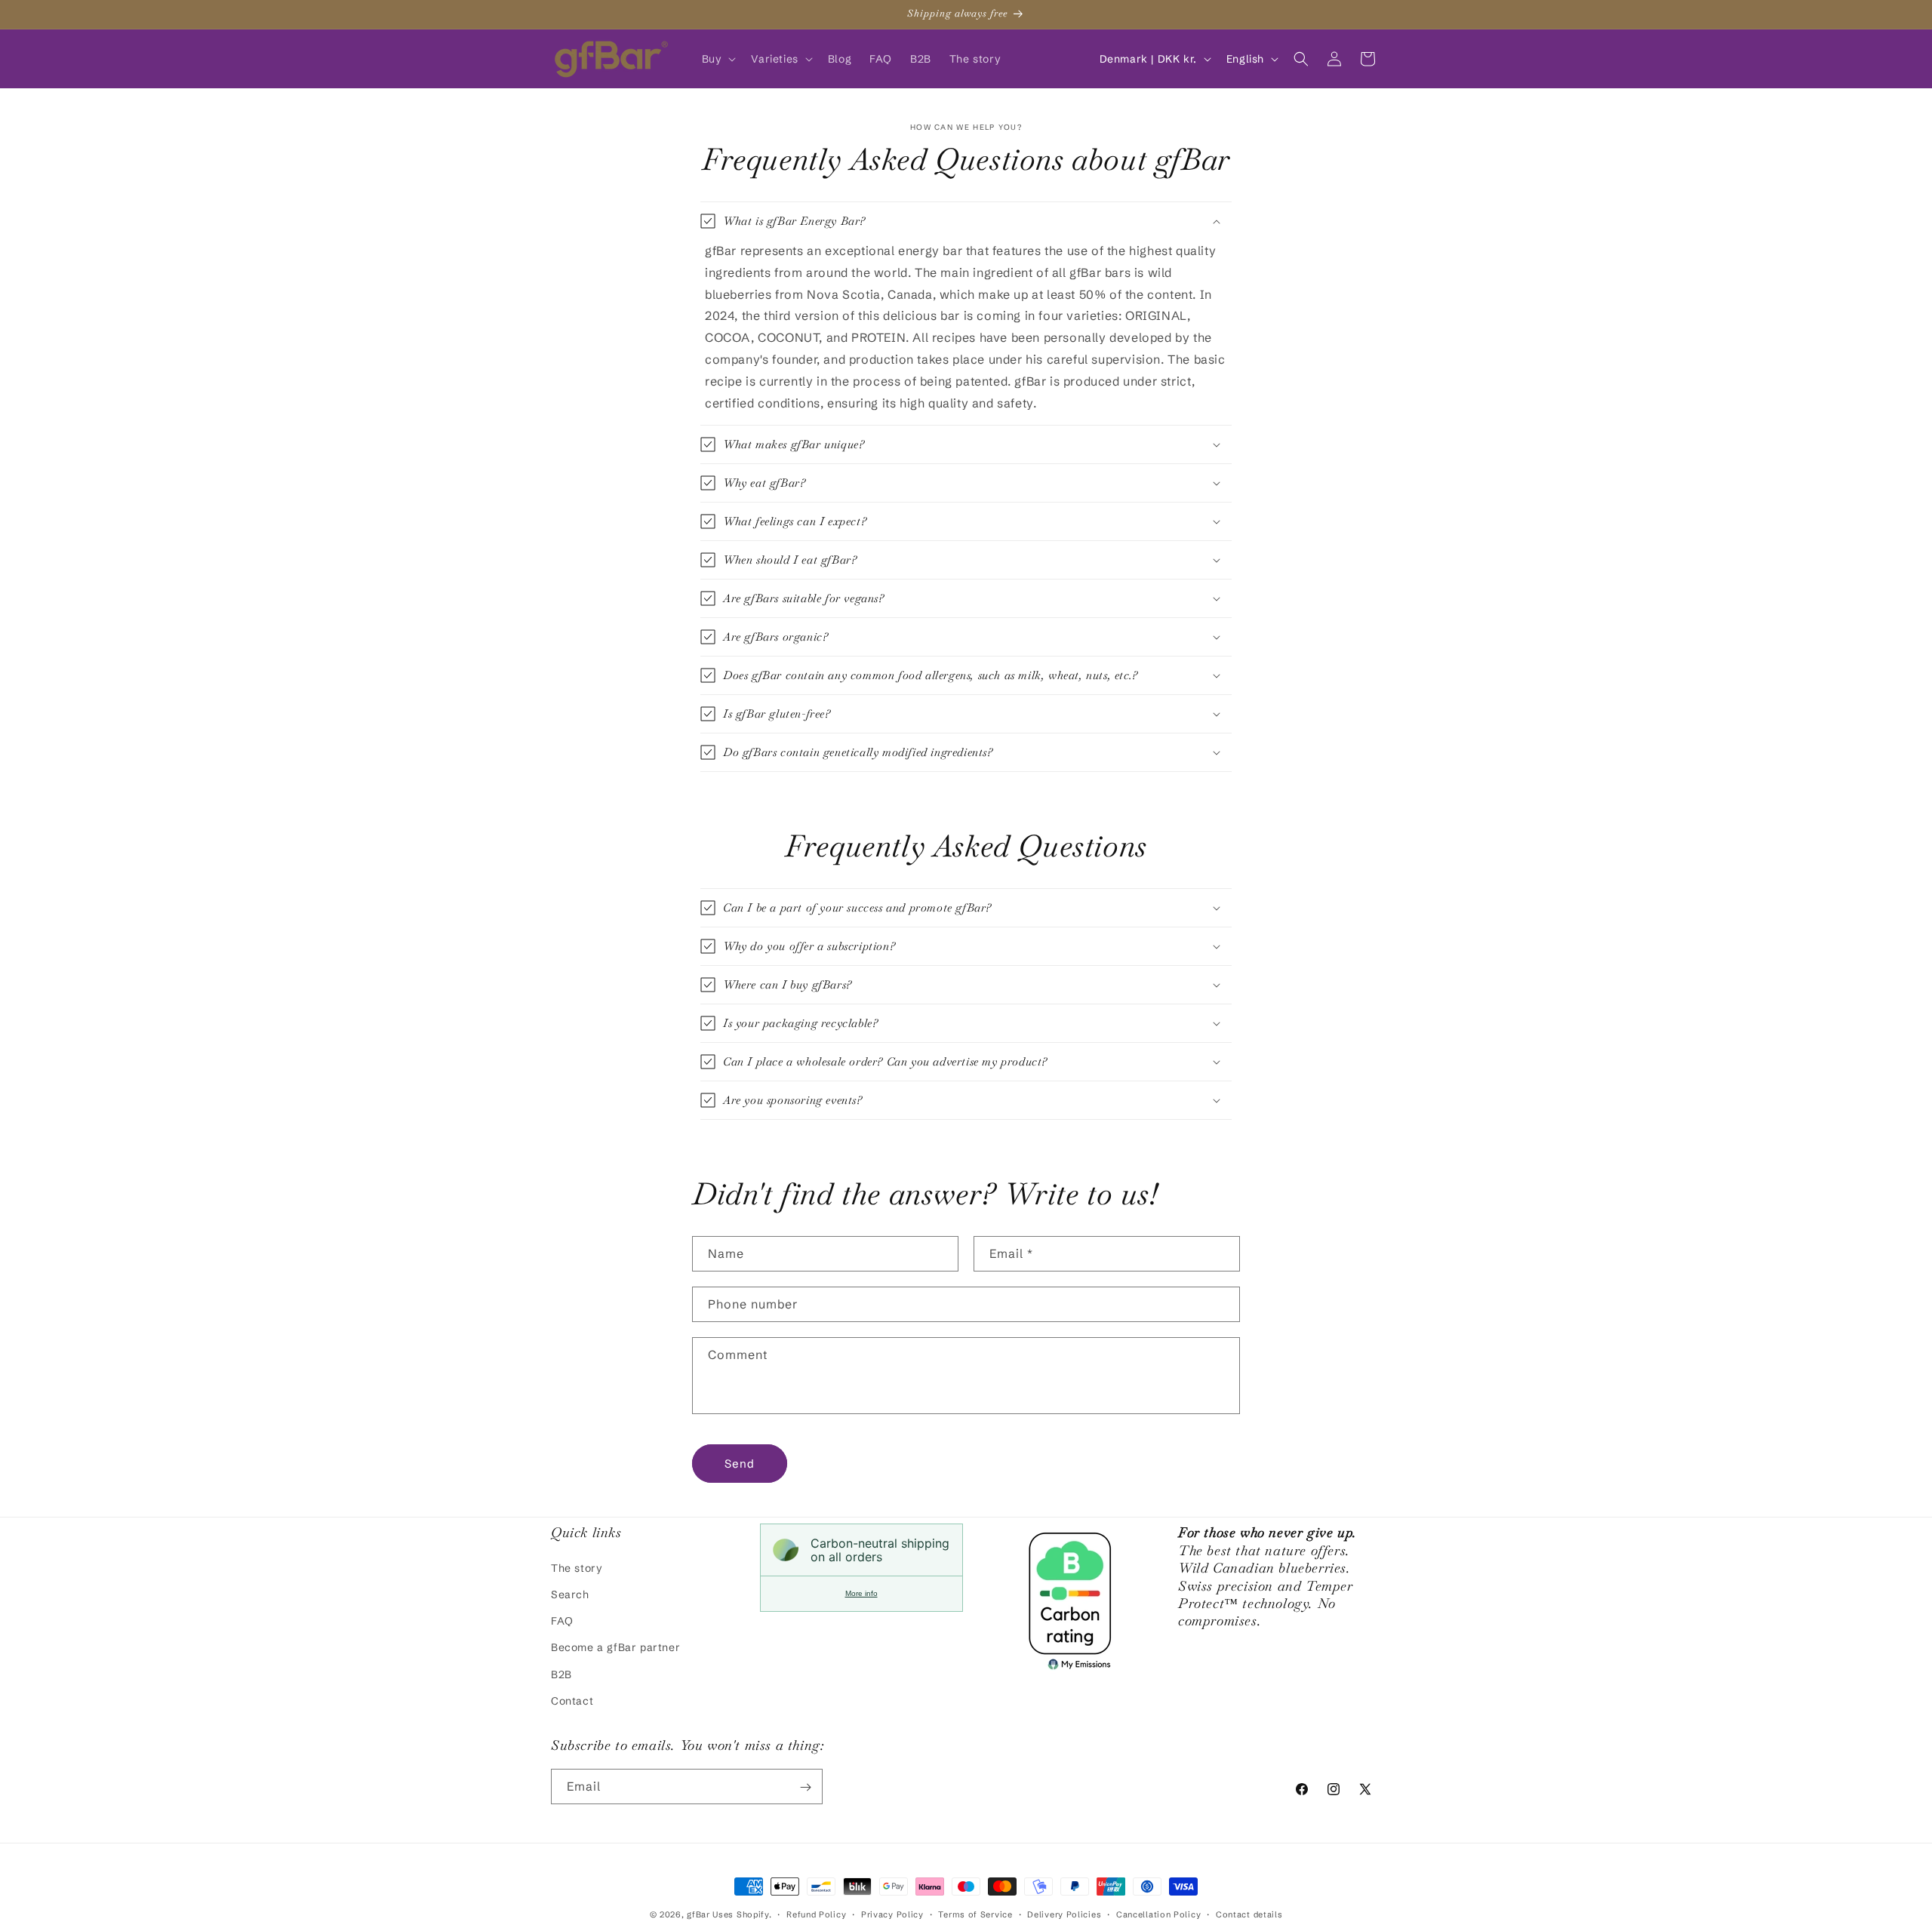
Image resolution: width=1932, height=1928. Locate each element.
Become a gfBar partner (615, 1647)
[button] (718, 59)
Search (570, 1594)
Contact (572, 1700)
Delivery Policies (1064, 1914)
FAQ (562, 1620)
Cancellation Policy (1158, 1914)
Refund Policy (816, 1914)
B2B (561, 1674)
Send (740, 1464)
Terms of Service (975, 1914)
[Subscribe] (805, 1787)
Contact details (1249, 1914)
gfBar (698, 1914)
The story (577, 1567)
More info (861, 1593)
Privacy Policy (892, 1914)
